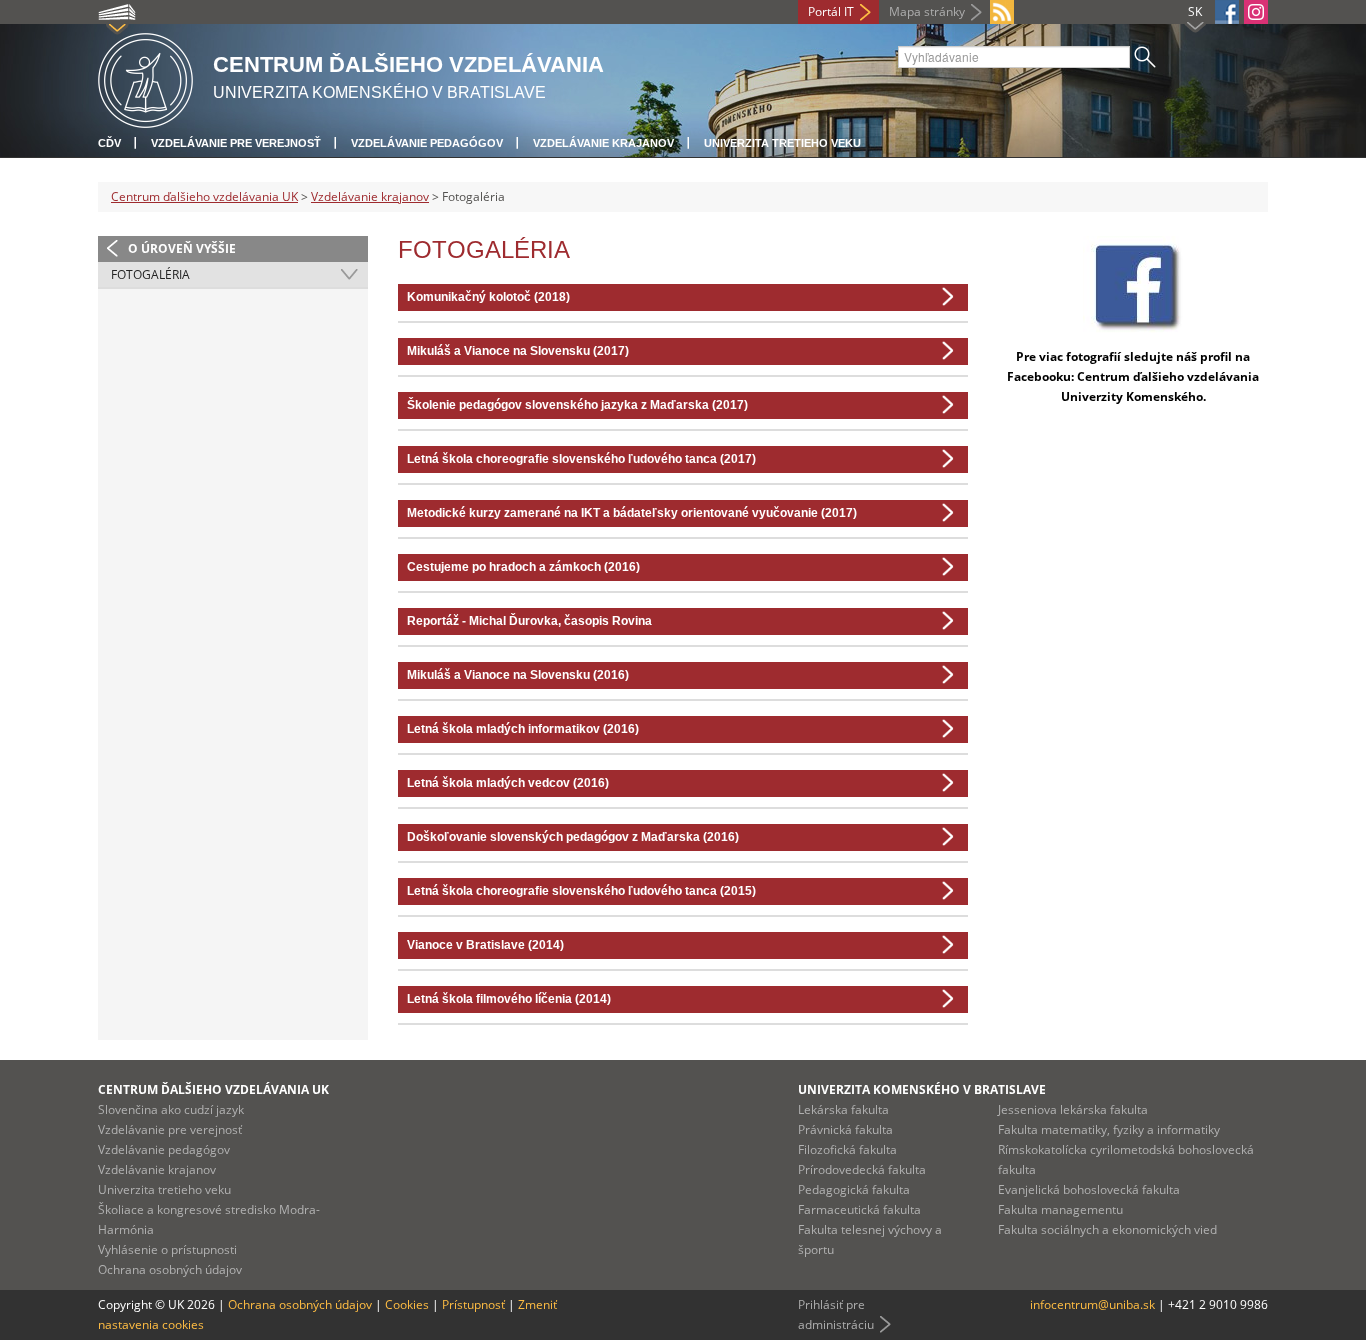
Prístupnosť (473, 1304)
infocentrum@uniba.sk (1092, 1304)
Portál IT (831, 11)
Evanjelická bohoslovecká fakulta (1089, 1189)
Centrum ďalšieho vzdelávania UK (204, 196)
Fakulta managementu (1060, 1209)
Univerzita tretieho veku (782, 143)
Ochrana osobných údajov (170, 1269)
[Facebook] (1227, 12)
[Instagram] (1256, 12)
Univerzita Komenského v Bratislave (922, 1089)
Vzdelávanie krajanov (603, 143)
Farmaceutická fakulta (859, 1209)
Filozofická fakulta (847, 1149)
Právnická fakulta (845, 1129)
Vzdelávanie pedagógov (427, 143)
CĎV (109, 143)
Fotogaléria (150, 274)
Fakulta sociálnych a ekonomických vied (1107, 1229)
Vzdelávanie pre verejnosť (236, 143)
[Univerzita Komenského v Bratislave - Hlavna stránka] (145, 77)
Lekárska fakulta (843, 1109)
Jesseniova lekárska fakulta (1073, 1109)
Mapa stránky (927, 11)
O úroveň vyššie (182, 248)
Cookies (407, 1304)
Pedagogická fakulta (854, 1189)
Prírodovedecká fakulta (862, 1169)
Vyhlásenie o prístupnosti (167, 1249)
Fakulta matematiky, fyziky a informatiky (1109, 1129)
